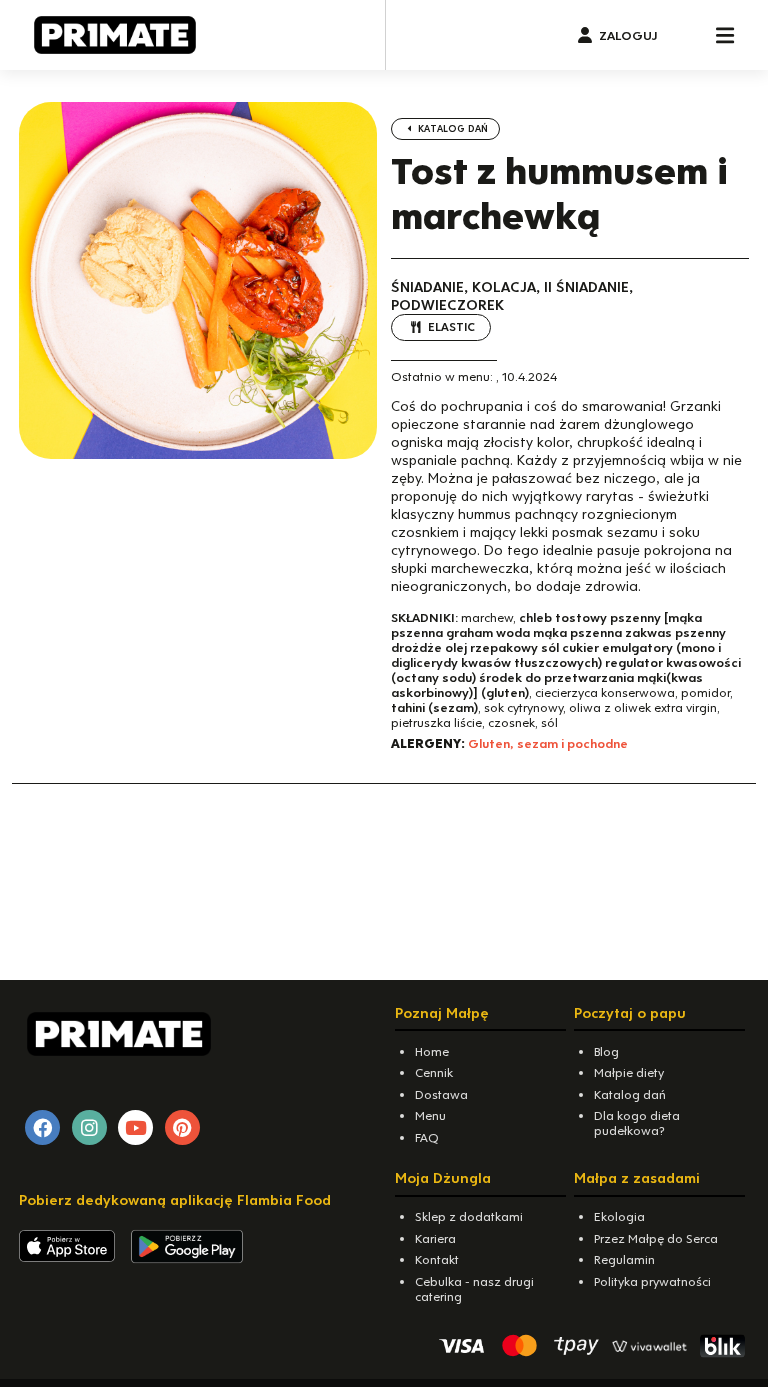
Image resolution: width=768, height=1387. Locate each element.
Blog (606, 1051)
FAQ (427, 1137)
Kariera (435, 1238)
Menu (430, 1115)
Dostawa (441, 1094)
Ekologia (619, 1216)
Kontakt (437, 1259)
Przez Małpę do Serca (656, 1238)
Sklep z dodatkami (469, 1216)
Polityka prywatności (652, 1281)
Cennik (434, 1072)
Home (432, 1051)
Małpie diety (629, 1072)
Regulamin (624, 1259)
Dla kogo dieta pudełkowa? (637, 1123)
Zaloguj (628, 35)
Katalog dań (451, 128)
